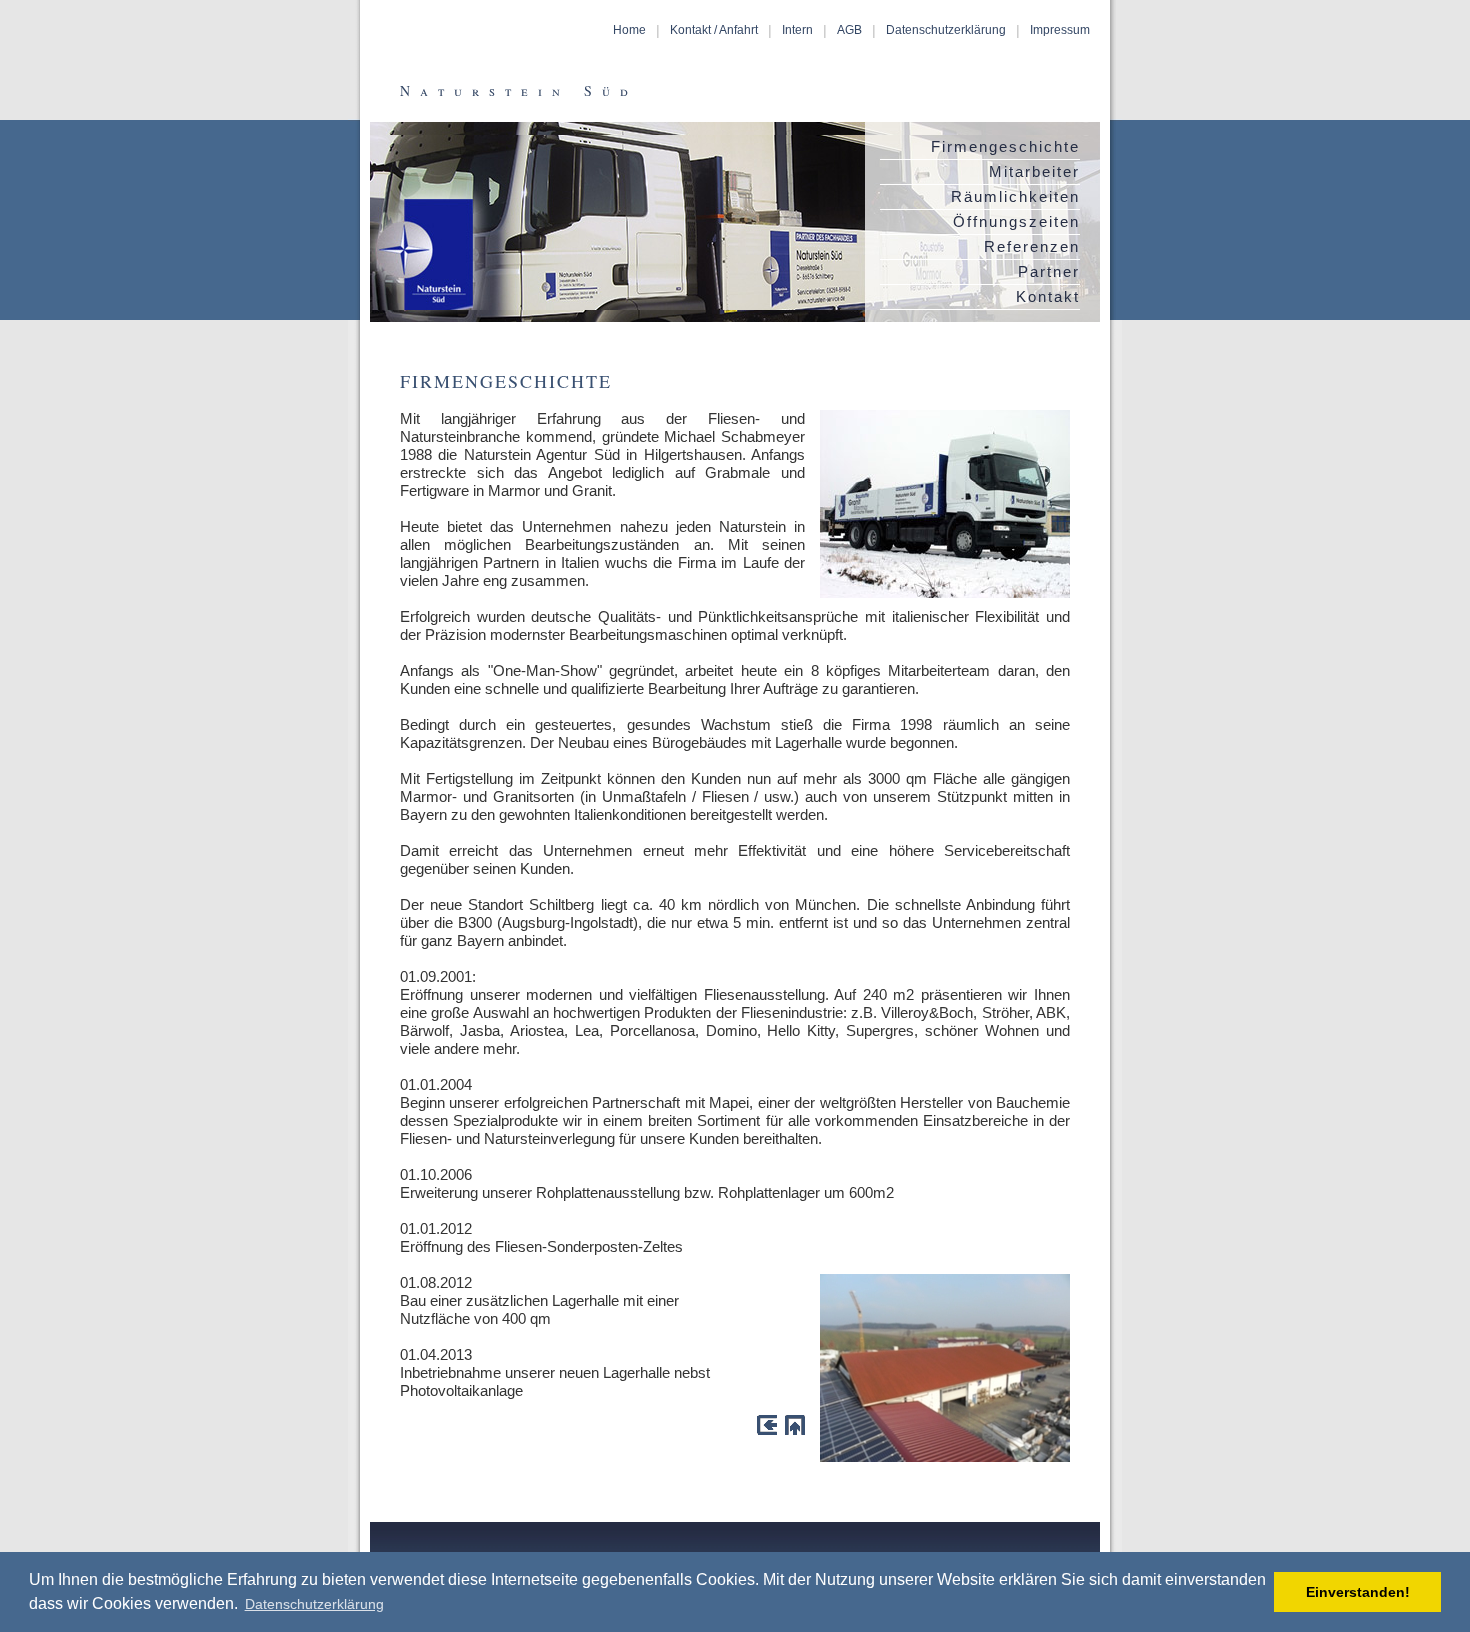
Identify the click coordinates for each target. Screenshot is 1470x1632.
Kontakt (1048, 296)
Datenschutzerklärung (946, 30)
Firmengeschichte (1005, 146)
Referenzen (1032, 246)
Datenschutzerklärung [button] (314, 1604)
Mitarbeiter (1034, 171)
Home (629, 30)
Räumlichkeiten (1015, 196)
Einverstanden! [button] (1358, 1592)
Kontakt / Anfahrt (714, 30)
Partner (1049, 271)
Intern (797, 30)
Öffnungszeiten (1016, 221)
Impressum (1060, 30)
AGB (849, 30)
